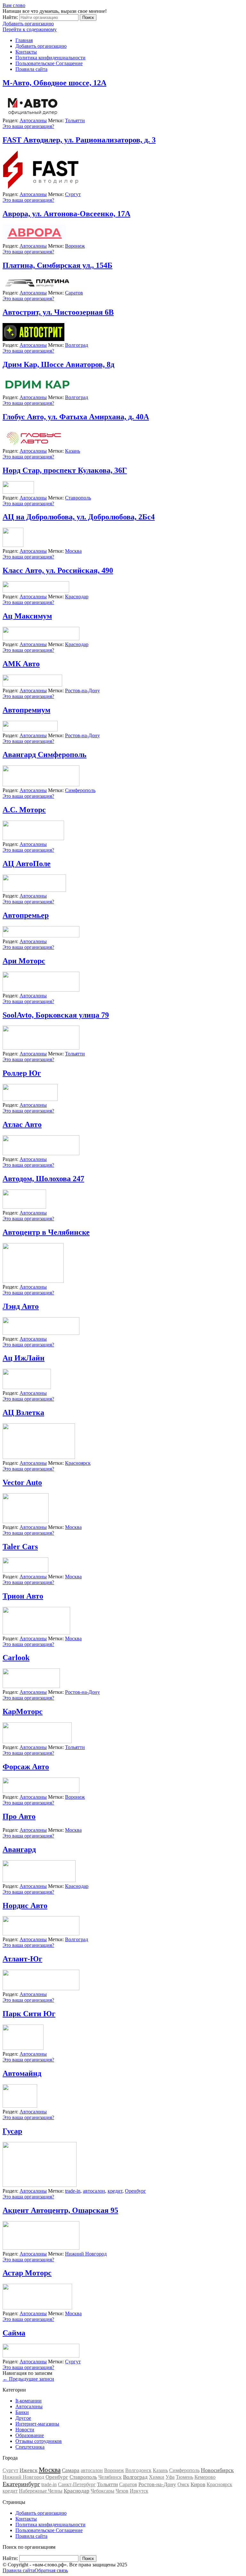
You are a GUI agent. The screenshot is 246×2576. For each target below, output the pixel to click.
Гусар (12, 2131)
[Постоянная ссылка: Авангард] (39, 1880)
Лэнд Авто (21, 1306)
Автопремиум (26, 710)
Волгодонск (138, 2470)
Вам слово (14, 5)
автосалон (94, 2191)
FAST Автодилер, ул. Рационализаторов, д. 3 (79, 140)
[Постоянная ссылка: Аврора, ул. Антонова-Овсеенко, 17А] (34, 240)
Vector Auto (22, 1482)
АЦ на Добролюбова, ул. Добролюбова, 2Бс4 (79, 517)
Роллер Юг (22, 1073)
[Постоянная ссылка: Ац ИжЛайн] (27, 1387)
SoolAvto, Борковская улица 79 (56, 1015)
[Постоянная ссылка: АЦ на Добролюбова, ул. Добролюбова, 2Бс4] (13, 545)
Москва (73, 551)
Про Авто (19, 1816)
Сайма (14, 2333)
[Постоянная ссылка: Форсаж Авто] (41, 1791)
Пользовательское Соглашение (49, 63)
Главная (24, 40)
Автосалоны (33, 120)
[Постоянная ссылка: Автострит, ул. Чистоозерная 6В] (33, 339)
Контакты (26, 52)
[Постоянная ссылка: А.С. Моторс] (33, 838)
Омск (183, 2484)
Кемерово (205, 2477)
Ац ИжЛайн (24, 1358)
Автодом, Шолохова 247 (43, 1179)
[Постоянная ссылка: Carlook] (31, 1686)
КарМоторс (23, 1711)
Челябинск (110, 2477)
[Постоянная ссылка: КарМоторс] (37, 1741)
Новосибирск (217, 2470)
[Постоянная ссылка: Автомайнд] (20, 2106)
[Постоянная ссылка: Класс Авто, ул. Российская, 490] (36, 591)
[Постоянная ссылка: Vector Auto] (26, 1521)
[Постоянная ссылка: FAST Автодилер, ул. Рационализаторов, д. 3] (41, 188)
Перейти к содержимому (30, 29)
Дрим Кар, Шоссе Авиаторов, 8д (58, 364)
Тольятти (75, 120)
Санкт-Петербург (77, 2484)
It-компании (29, 2401)
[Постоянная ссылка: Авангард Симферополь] (41, 785)
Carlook (16, 1658)
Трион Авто (23, 1596)
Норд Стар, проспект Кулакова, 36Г (65, 470)
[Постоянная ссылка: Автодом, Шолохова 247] (24, 1207)
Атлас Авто (22, 1124)
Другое (23, 2418)
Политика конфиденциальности (50, 58)
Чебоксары (102, 2491)
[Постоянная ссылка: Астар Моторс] (37, 2308)
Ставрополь (78, 498)
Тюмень (184, 2477)
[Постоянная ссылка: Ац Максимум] (41, 639)
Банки (22, 2412)
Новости (25, 2430)
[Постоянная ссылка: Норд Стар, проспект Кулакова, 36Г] (18, 492)
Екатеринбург (21, 2484)
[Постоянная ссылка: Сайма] (41, 2356)
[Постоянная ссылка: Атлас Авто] (41, 1153)
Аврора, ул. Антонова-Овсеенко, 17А (66, 214)
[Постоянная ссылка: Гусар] (40, 2185)
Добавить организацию (28, 24)
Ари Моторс (24, 961)
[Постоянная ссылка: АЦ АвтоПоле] (34, 890)
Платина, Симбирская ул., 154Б (57, 265)
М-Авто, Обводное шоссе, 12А (54, 83)
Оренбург (135, 2191)
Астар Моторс (27, 2273)
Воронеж (75, 246)
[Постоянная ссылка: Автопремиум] (30, 730)
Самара (71, 2470)
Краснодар (77, 597)
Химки (157, 2477)
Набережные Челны (41, 2491)
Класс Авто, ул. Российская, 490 (58, 570)
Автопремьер (26, 915)
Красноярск (78, 1463)
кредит (115, 2191)
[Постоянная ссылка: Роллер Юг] (30, 1099)
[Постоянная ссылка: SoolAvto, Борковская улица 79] (41, 1048)
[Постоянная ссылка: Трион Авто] (36, 1633)
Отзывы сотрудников (39, 2441)
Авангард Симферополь (45, 755)
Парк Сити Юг (29, 2014)
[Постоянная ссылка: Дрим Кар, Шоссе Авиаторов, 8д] (37, 392)
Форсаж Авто (26, 1767)
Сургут (73, 194)
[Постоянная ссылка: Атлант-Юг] (41, 1988)
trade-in (73, 2191)
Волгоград (77, 345)
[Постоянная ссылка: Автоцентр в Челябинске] (33, 1281)
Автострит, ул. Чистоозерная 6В (58, 312)
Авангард (19, 1849)
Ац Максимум (27, 616)
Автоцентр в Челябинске (46, 1232)
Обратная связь (51, 2570)
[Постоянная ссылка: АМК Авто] (32, 685)
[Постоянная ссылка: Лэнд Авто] (41, 1333)
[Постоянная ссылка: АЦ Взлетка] (39, 1457)
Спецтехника (30, 2447)
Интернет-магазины (37, 2424)
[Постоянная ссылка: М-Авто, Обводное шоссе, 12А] (32, 115)
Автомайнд (22, 2073)
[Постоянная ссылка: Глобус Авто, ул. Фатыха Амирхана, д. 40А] (34, 445)
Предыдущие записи (28, 2379)
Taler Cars (20, 1547)
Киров (198, 2484)
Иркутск (139, 2491)
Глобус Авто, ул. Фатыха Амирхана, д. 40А (76, 417)
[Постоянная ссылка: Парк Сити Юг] (23, 2048)
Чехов (122, 2491)
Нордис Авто (25, 1906)
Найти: (10, 17)
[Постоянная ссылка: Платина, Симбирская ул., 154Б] (37, 287)
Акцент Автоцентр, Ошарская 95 (60, 2210)
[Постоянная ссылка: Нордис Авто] (41, 1934)
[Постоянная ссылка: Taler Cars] (25, 1571)
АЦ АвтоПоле (27, 864)
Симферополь (80, 790)
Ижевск (29, 2470)
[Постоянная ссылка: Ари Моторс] (41, 990)
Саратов (74, 293)
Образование (30, 2435)
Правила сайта (31, 69)
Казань (73, 451)
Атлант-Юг (22, 1959)
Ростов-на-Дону (82, 691)
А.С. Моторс (24, 810)
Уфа (170, 2477)
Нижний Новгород (86, 2254)
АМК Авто (21, 664)
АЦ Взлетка (23, 1412)
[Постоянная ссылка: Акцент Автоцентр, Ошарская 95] (41, 2248)
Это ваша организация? (28, 126)
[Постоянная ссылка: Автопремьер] (41, 936)
